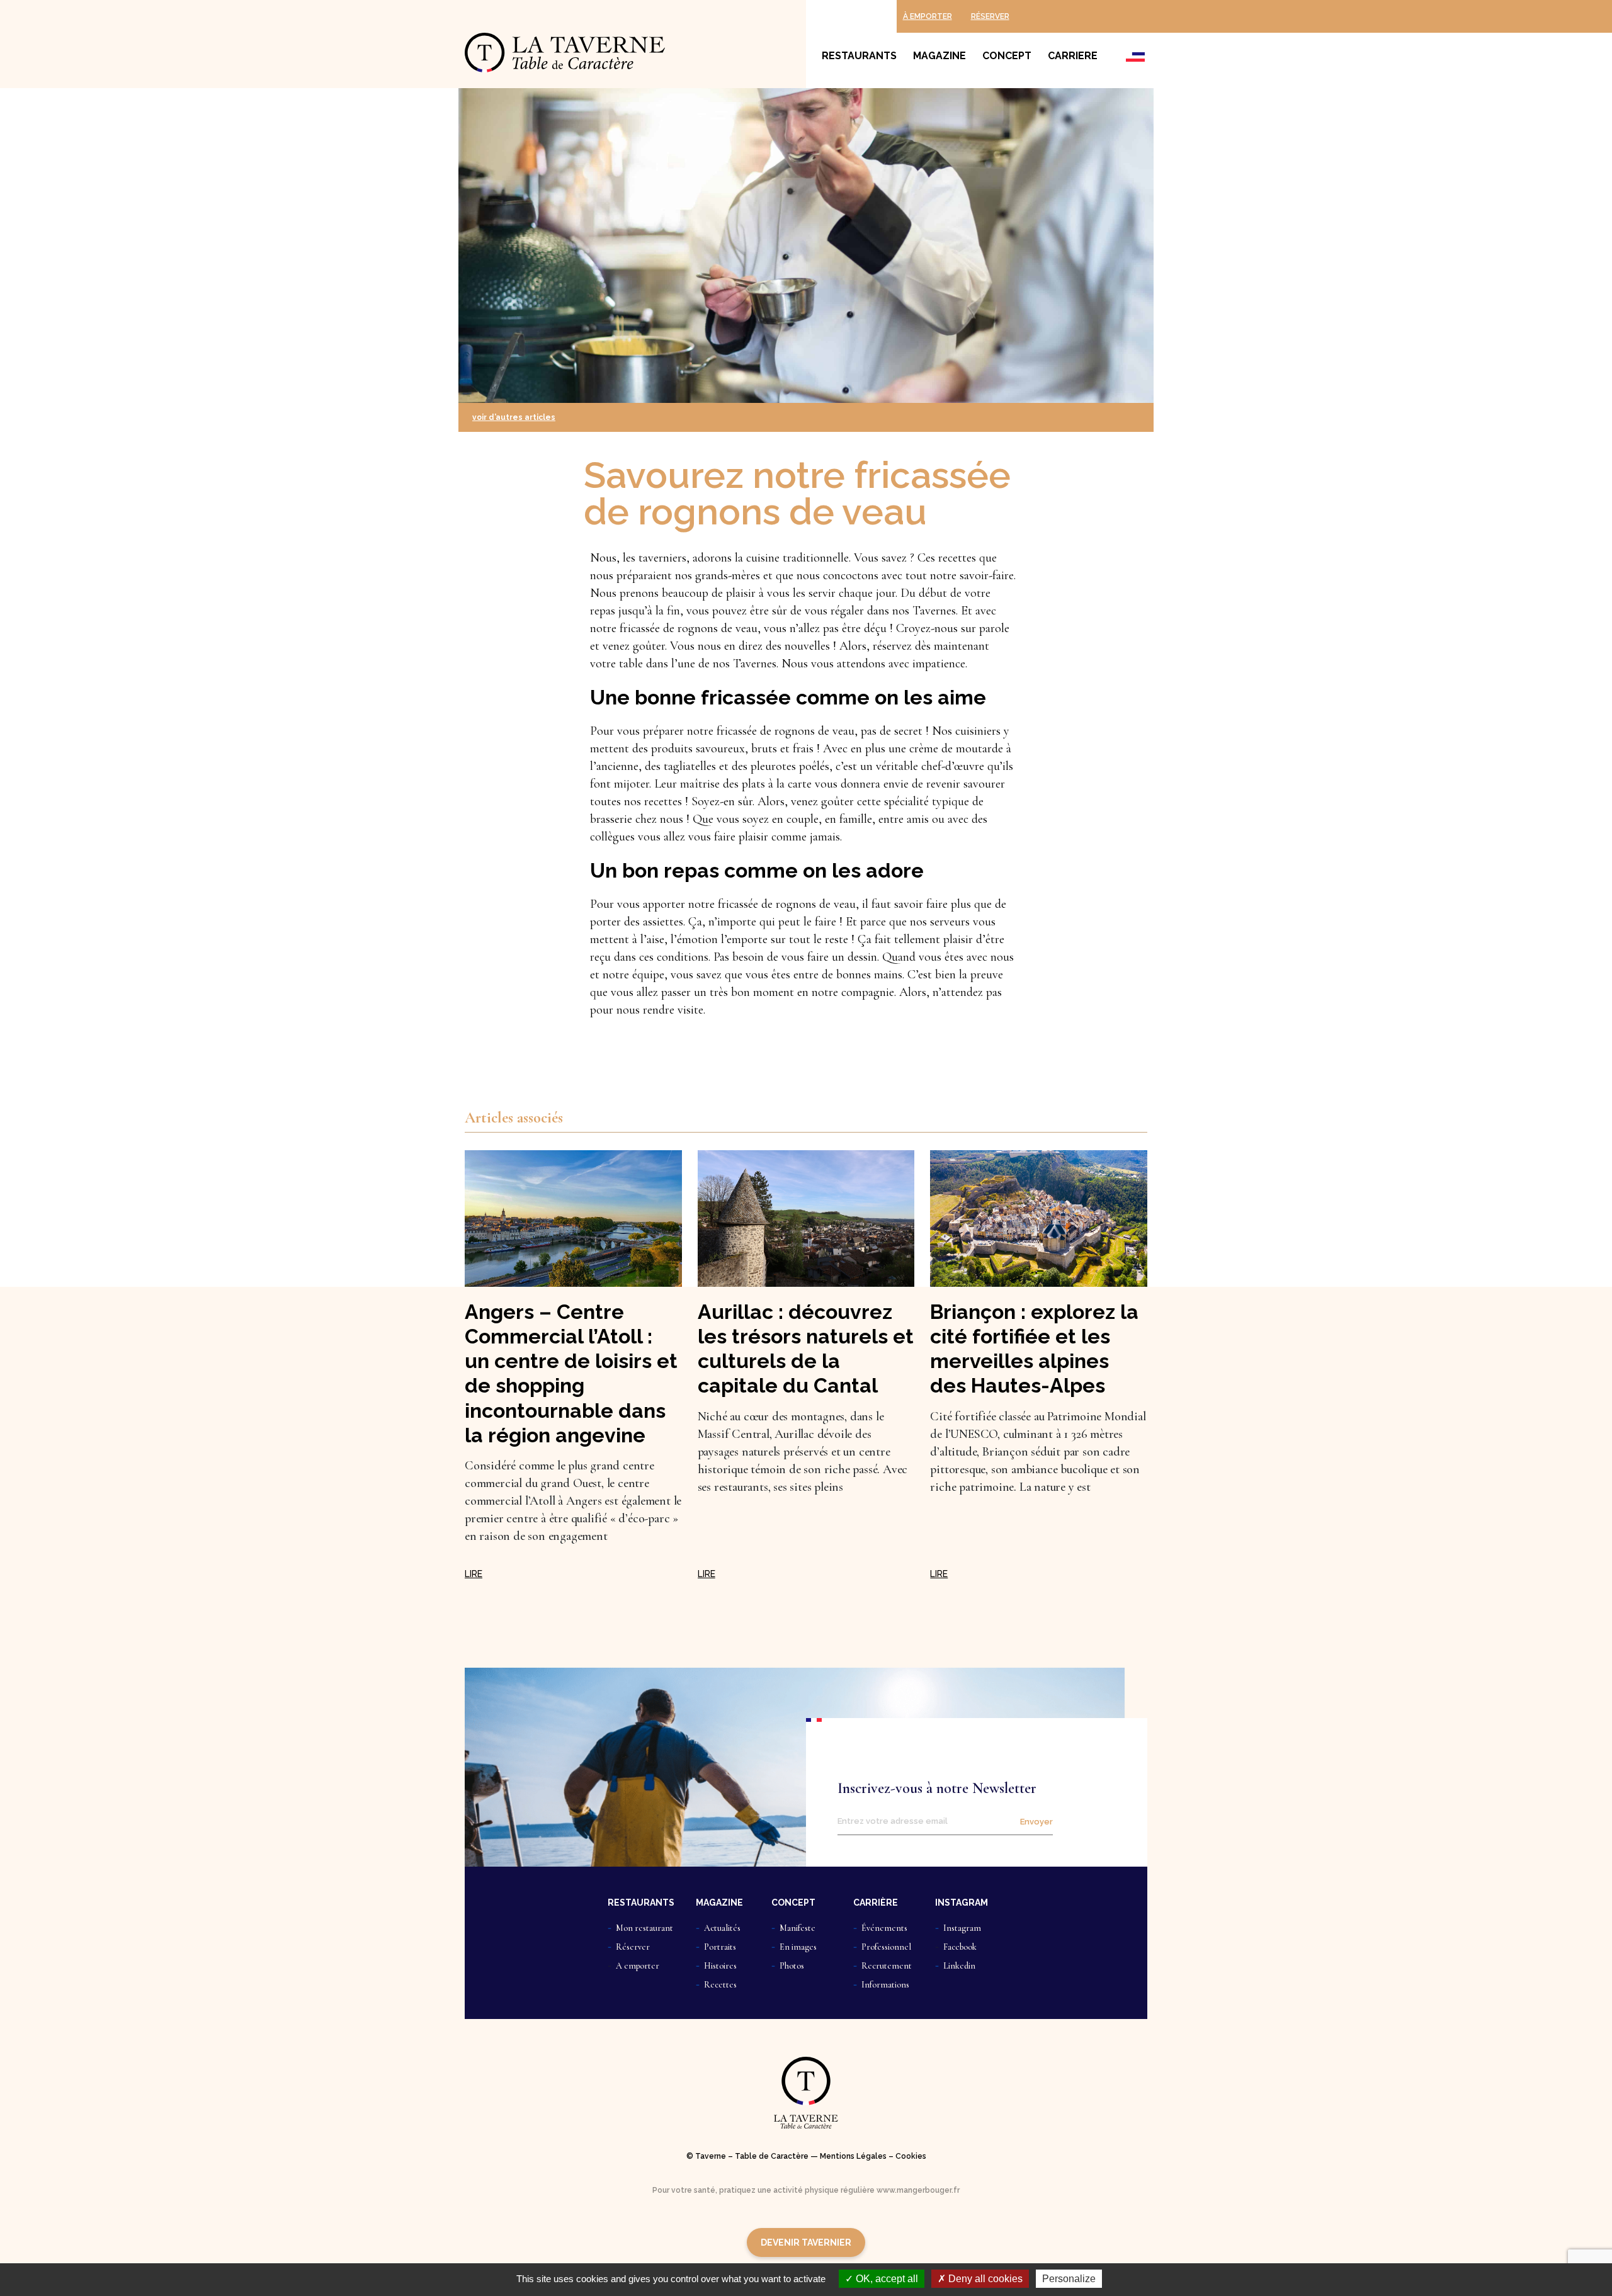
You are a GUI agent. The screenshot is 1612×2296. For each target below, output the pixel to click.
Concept (1007, 56)
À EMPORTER (928, 16)
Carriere (1073, 56)
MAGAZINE (719, 1903)
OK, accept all (886, 2279)
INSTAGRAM (962, 1903)
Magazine (939, 56)
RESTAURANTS (641, 1903)
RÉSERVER (990, 16)
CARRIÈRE (876, 1903)
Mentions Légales (853, 2156)
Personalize (1069, 2279)
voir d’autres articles (514, 417)
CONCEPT (793, 1903)
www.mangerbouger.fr (918, 2190)
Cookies (911, 2156)
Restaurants (859, 56)
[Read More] (474, 1574)
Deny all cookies (984, 2279)
